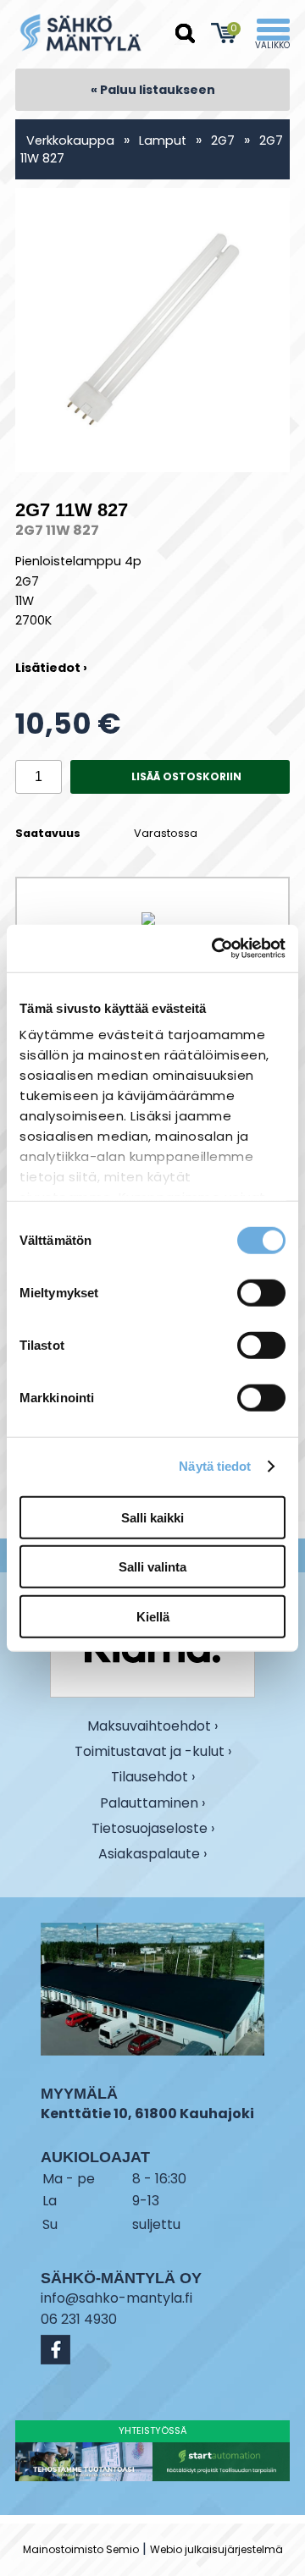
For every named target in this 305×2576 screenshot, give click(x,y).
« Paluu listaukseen (153, 90)
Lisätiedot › (51, 668)
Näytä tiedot (215, 1466)
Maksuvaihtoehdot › (152, 1727)
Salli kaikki (152, 1517)
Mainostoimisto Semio (81, 2549)
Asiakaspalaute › (152, 1855)
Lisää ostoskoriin (186, 776)
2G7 (225, 140)
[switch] (261, 1292)
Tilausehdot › (153, 1777)
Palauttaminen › (152, 1804)
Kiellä (153, 1616)
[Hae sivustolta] (186, 34)
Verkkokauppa (70, 140)
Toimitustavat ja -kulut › (153, 1752)
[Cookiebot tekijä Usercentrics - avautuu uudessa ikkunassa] (215, 949)
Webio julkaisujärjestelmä (216, 2549)
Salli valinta (152, 1567)
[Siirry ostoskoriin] (224, 33)
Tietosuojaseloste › (153, 1829)
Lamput (163, 140)
